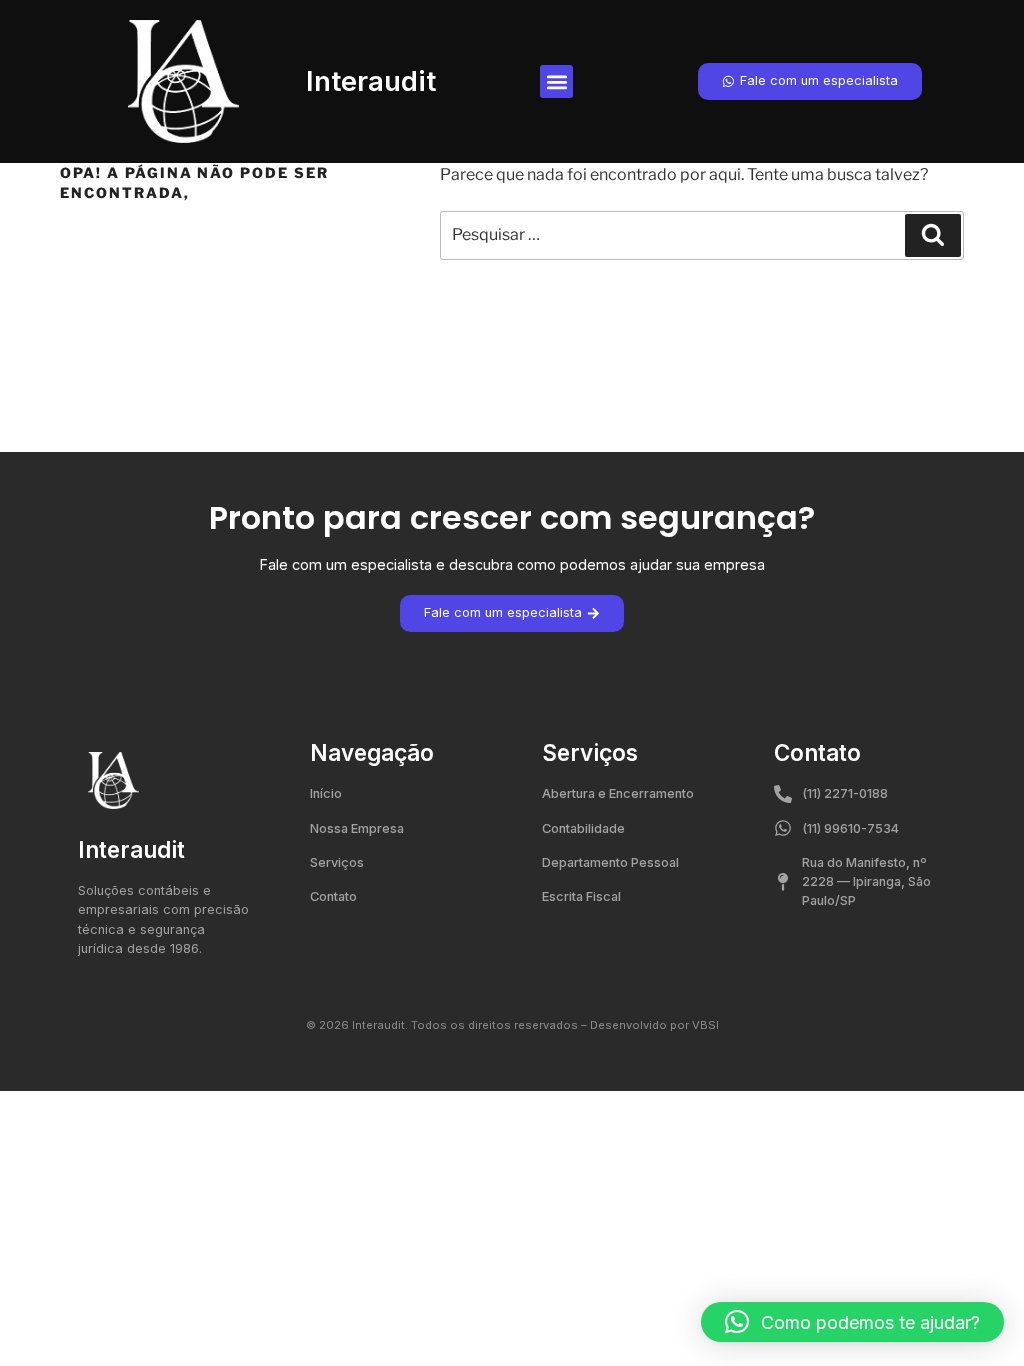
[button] (556, 81)
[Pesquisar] (933, 235)
